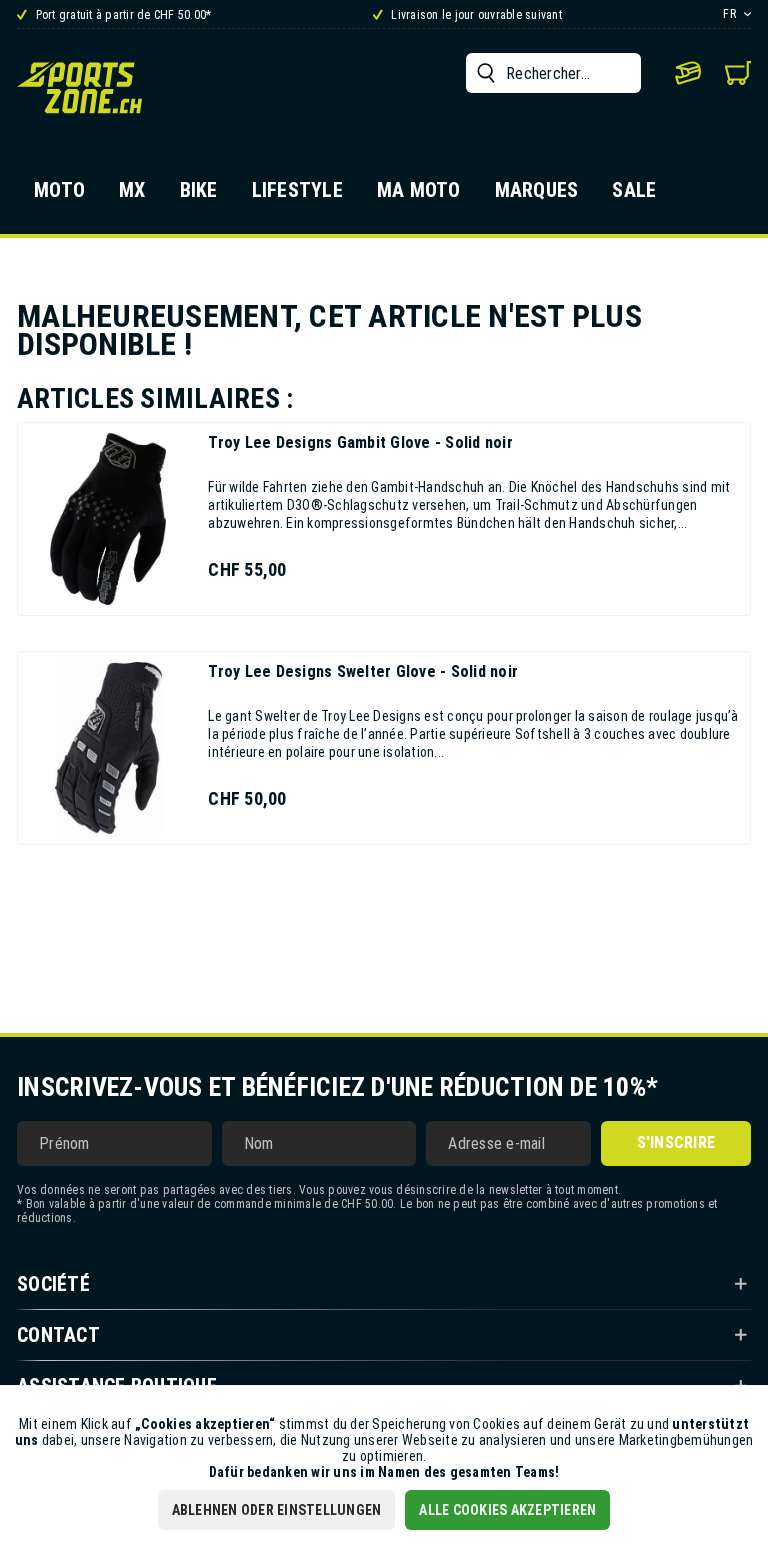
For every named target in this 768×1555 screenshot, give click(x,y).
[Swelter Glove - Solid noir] (108, 748)
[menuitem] (553, 73)
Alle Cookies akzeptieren (507, 1510)
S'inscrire (676, 1142)
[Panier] (738, 73)
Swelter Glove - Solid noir (363, 671)
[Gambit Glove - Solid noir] (108, 519)
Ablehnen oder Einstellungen (277, 1510)
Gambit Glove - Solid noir (360, 442)
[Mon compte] (688, 73)
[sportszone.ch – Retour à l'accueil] (79, 87)
